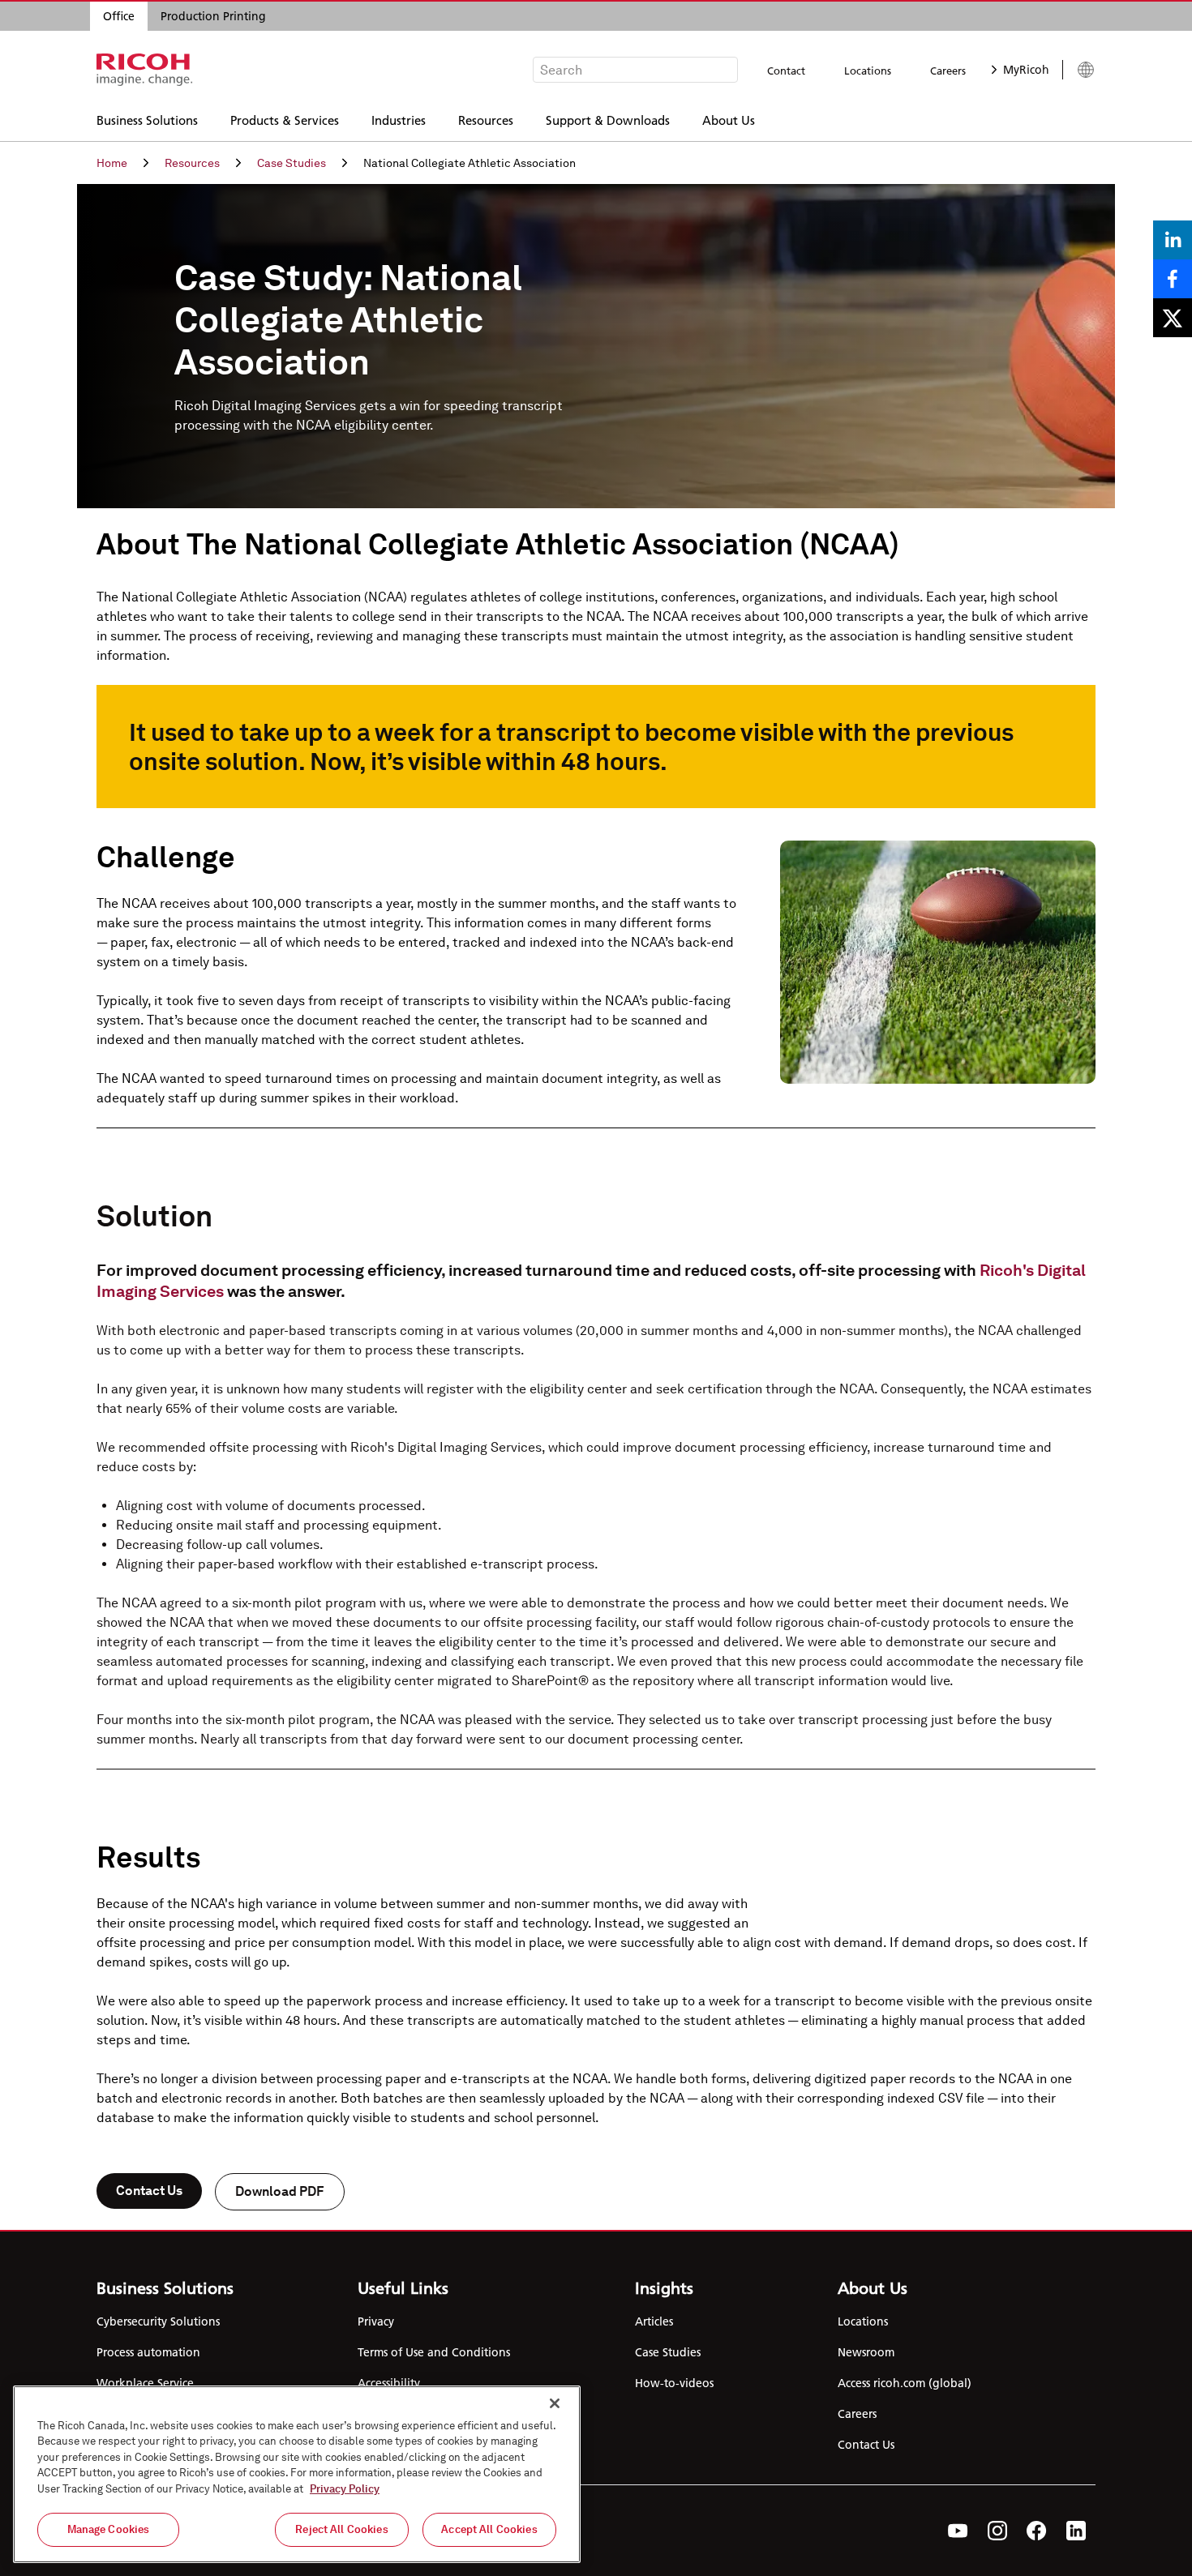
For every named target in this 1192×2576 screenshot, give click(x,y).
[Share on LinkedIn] (1173, 240)
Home (112, 163)
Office (119, 16)
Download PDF (280, 2191)
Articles (654, 2321)
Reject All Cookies (341, 2529)
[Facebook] (1037, 2531)
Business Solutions (147, 120)
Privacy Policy (345, 2489)
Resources (486, 120)
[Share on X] (1173, 318)
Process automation (148, 2352)
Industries (399, 120)
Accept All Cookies (489, 2529)
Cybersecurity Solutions (158, 2321)
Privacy (376, 2321)
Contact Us (149, 2191)
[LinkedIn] (1076, 2531)
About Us (729, 120)
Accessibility (389, 2383)
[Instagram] (997, 2531)
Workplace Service (145, 2383)
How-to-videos (674, 2383)
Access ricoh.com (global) (905, 2383)
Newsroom (866, 2352)
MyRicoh (1026, 70)
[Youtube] (958, 2531)
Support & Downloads (608, 120)
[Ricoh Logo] (145, 70)
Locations (868, 71)
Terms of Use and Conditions (434, 2352)
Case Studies (292, 163)
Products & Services (285, 120)
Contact (786, 71)
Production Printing (213, 16)
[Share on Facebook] (1173, 279)
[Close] (555, 2403)
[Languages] (1079, 70)
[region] (297, 2474)
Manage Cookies (109, 2529)
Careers (948, 71)
